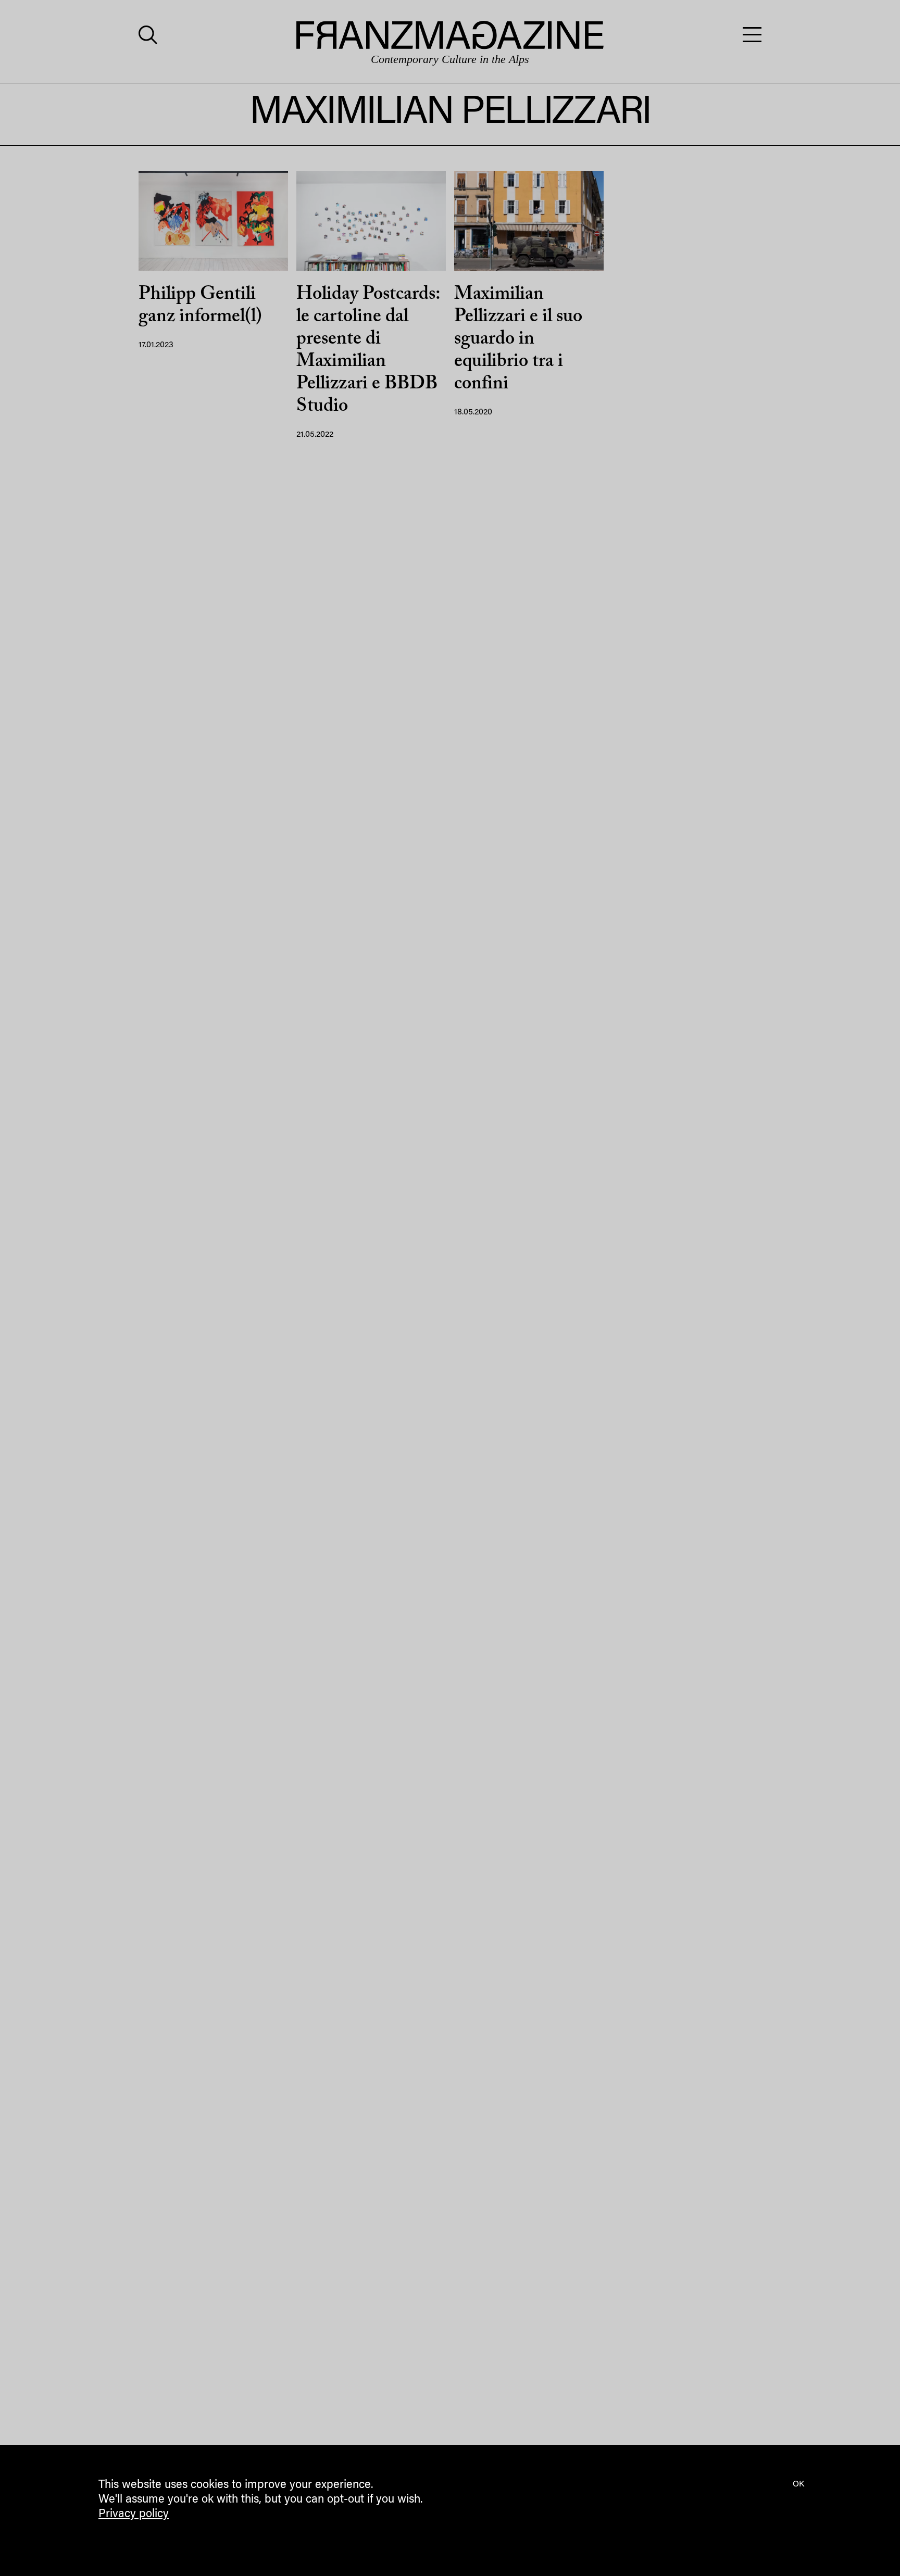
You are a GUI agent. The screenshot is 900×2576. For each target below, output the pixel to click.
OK (798, 2484)
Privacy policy (134, 2515)
